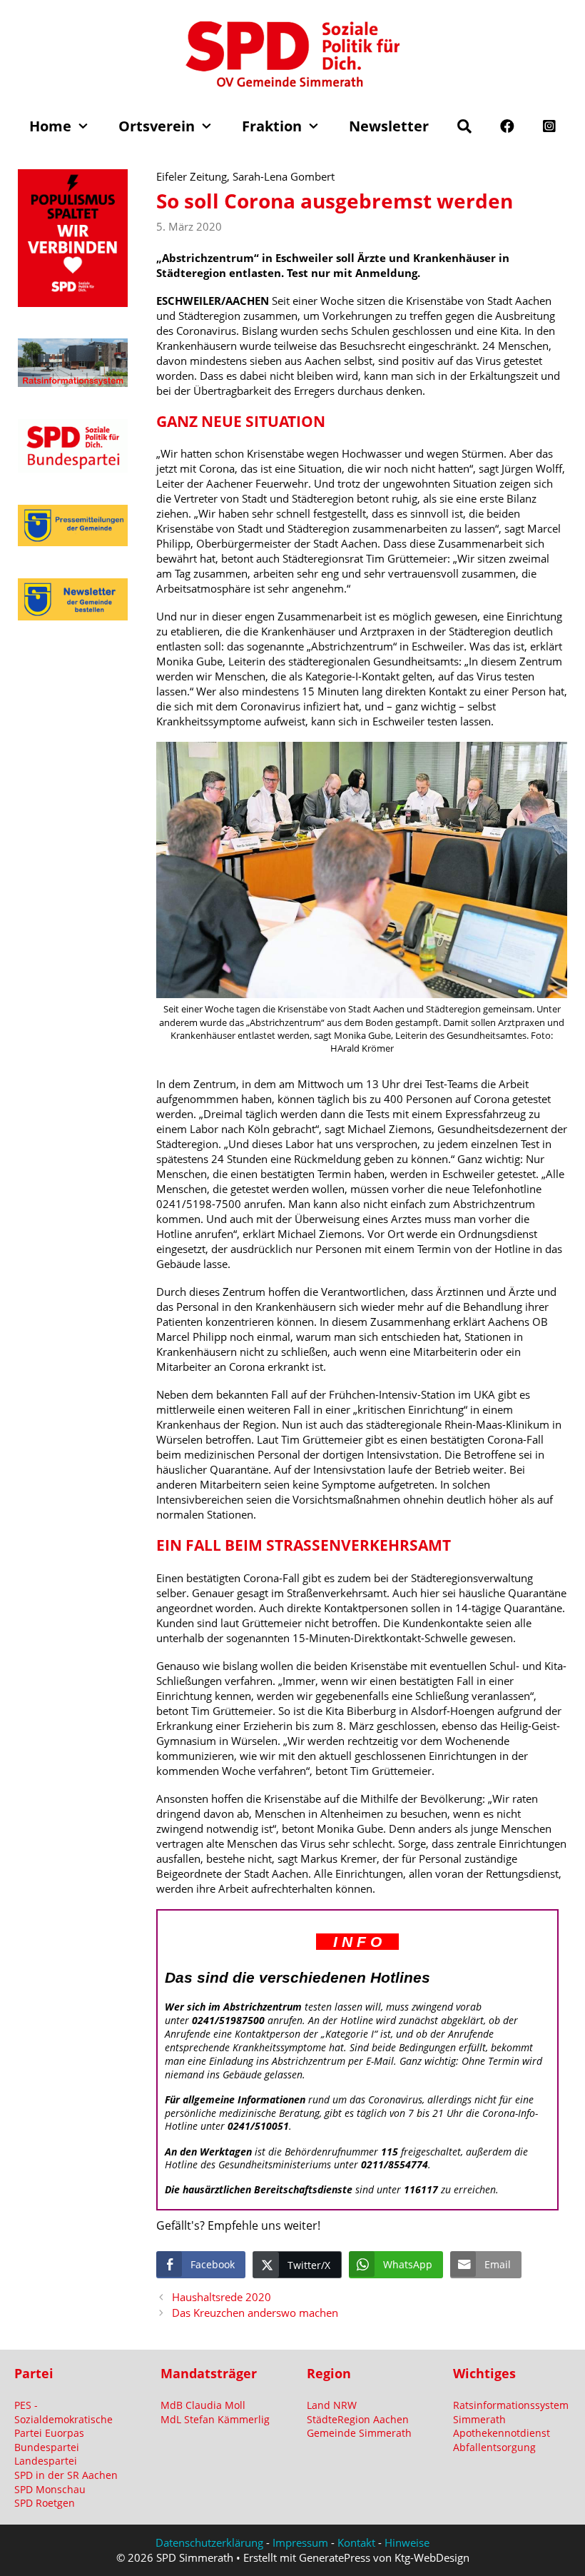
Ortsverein (157, 126)
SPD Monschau (50, 2489)
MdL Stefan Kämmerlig (215, 2419)
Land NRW (332, 2405)
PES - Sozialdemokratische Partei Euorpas (63, 2419)
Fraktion (272, 126)
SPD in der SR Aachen (66, 2475)
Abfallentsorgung (494, 2447)
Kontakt (356, 2542)
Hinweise (407, 2542)
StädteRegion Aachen (358, 2419)
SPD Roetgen (45, 2503)
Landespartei (46, 2461)
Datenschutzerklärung (209, 2542)
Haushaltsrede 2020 (222, 2297)
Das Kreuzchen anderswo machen (255, 2313)
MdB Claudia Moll (203, 2405)
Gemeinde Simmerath (359, 2433)
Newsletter (389, 126)
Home (50, 126)
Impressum (300, 2542)
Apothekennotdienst (502, 2433)
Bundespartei (47, 2447)
